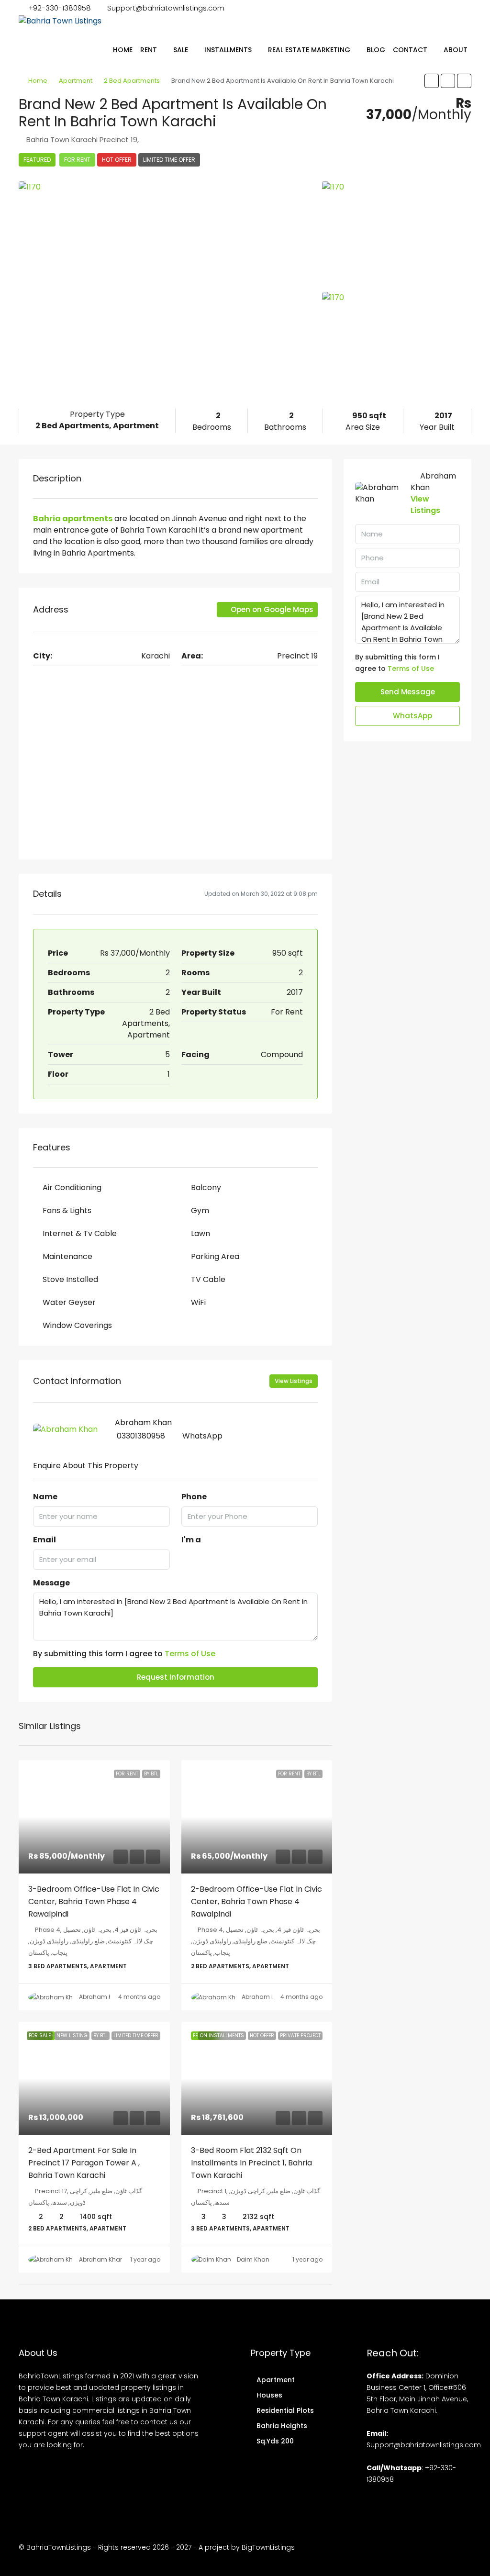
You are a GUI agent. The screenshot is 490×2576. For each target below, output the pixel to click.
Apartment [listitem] (276, 2380)
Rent (149, 50)
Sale (181, 50)
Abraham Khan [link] (101, 1997)
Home (123, 50)
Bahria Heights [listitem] (282, 2426)
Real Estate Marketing (309, 50)
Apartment (76, 81)
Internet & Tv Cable (80, 1233)
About (456, 50)
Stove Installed (70, 1279)
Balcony (206, 1188)
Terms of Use (190, 1654)
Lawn (200, 1233)
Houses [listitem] (269, 2395)
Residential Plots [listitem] (285, 2410)
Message (51, 1583)
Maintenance (67, 1256)
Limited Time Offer (169, 160)
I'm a (191, 1540)
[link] (94, 1817)
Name (45, 1497)
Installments (228, 50)
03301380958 (141, 1436)
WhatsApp (202, 1436)
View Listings (294, 1381)
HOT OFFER (117, 160)
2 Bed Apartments (132, 81)
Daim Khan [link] (253, 2259)
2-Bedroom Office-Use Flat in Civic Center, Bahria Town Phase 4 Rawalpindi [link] (256, 1901)
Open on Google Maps (271, 609)
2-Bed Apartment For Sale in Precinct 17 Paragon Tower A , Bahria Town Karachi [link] (84, 2163)
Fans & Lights (67, 1210)
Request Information (176, 1677)
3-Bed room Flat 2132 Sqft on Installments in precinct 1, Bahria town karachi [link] (251, 2163)
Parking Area (215, 1256)
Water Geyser (69, 1302)
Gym (200, 1210)
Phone (194, 1497)
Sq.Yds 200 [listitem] (275, 2441)
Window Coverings (77, 1325)
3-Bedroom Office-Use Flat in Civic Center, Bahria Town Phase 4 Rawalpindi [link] (94, 1901)
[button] (432, 81)
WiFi (198, 1302)
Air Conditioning (72, 1188)
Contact (410, 50)
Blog (376, 50)
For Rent (77, 160)
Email (45, 1540)
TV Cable (208, 1279)
